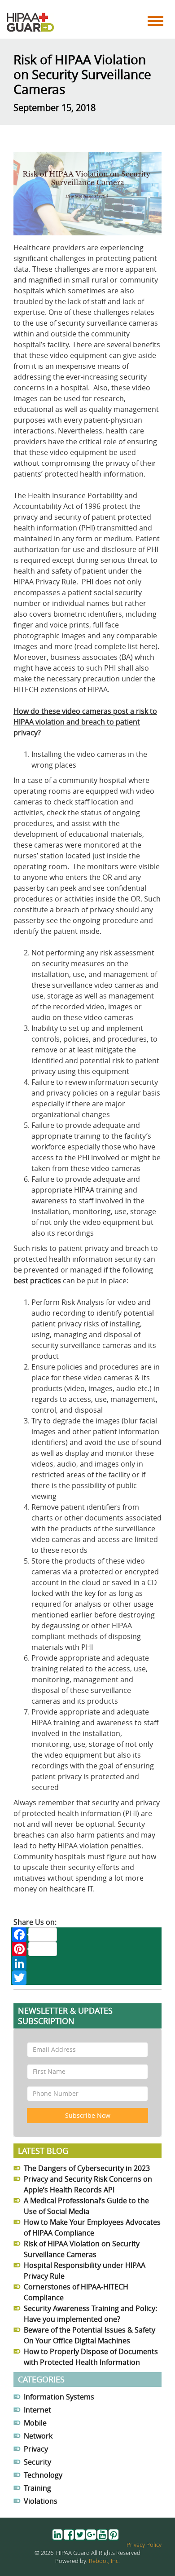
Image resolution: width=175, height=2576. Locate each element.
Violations (41, 2501)
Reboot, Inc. (104, 2561)
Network (38, 2436)
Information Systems (59, 2397)
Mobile (35, 2423)
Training (37, 2488)
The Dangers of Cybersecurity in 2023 (87, 2168)
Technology (43, 2475)
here (147, 646)
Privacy (36, 2449)
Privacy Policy (144, 2545)
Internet (37, 2410)
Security (37, 2462)
